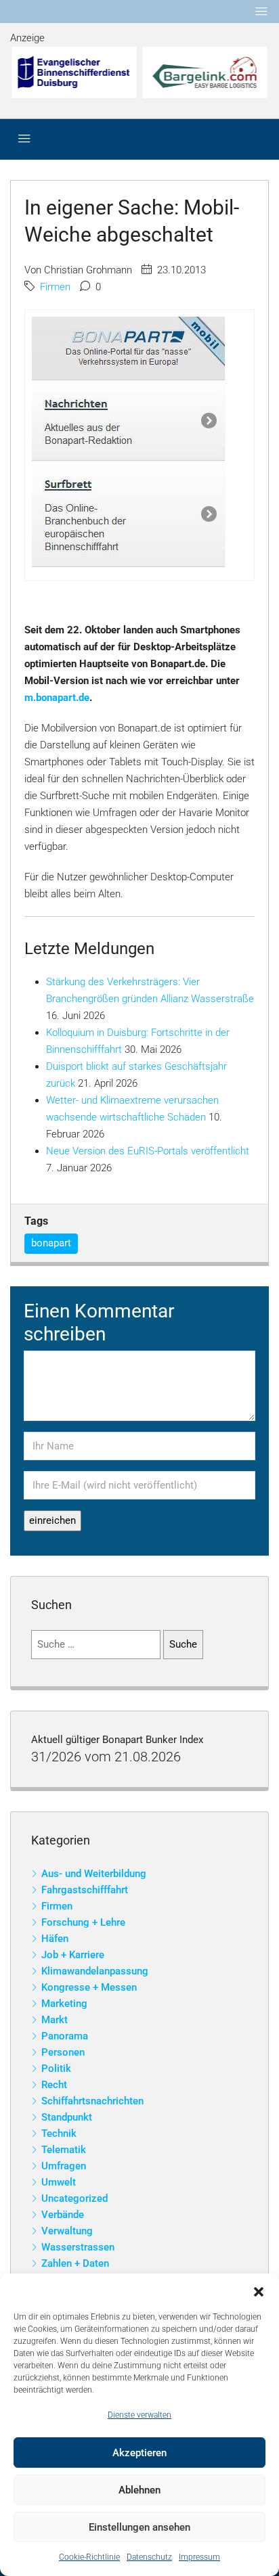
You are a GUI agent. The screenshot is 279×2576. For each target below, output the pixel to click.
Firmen (55, 287)
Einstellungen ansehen (139, 2527)
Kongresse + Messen (89, 1987)
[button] (259, 2290)
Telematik (64, 2150)
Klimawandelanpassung (95, 1971)
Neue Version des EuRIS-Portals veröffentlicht (148, 1151)
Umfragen (64, 2166)
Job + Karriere (73, 1955)
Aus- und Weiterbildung (94, 1874)
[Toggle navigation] (261, 12)
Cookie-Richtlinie (89, 2557)
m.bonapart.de (57, 698)
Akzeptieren (139, 2453)
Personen (63, 2052)
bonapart (51, 1243)
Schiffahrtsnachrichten (92, 2101)
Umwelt (59, 2182)
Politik (56, 2069)
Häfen (55, 1939)
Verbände (63, 2215)
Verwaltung (67, 2231)
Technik (59, 2133)
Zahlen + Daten (75, 2263)
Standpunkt (67, 2117)
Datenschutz (149, 2557)
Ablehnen (139, 2490)
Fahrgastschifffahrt (85, 1890)
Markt (55, 2020)
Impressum (199, 2557)
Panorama (65, 2036)
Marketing (64, 2004)
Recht (54, 2085)
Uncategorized (74, 2198)
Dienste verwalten (139, 2415)
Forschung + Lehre (83, 1922)
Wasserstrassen (78, 2247)
